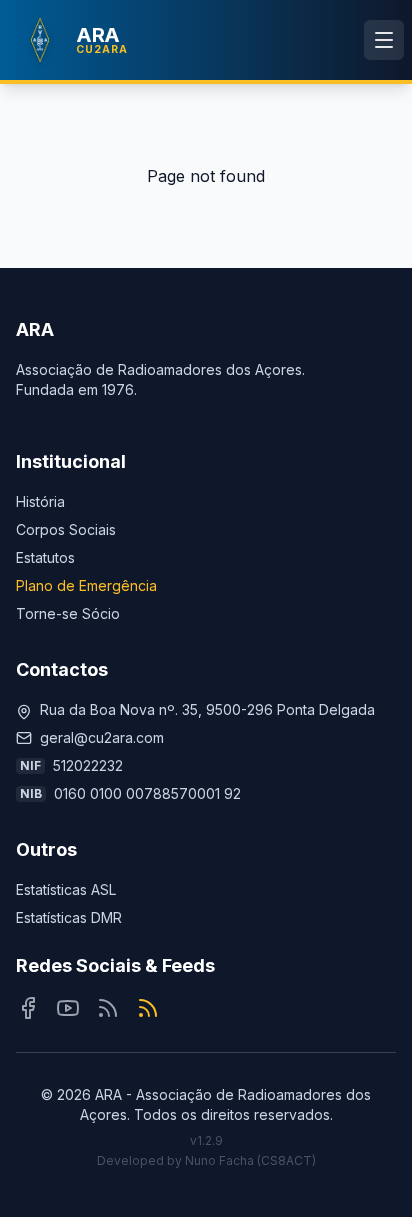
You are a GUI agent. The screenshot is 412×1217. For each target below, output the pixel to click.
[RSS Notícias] (108, 1008)
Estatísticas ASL (66, 889)
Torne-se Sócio (68, 613)
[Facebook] (28, 1008)
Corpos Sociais (66, 529)
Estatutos (45, 557)
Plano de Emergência (86, 585)
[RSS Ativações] (148, 1008)
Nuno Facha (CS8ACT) (250, 1160)
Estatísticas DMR (69, 917)
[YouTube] (68, 1008)
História (40, 501)
